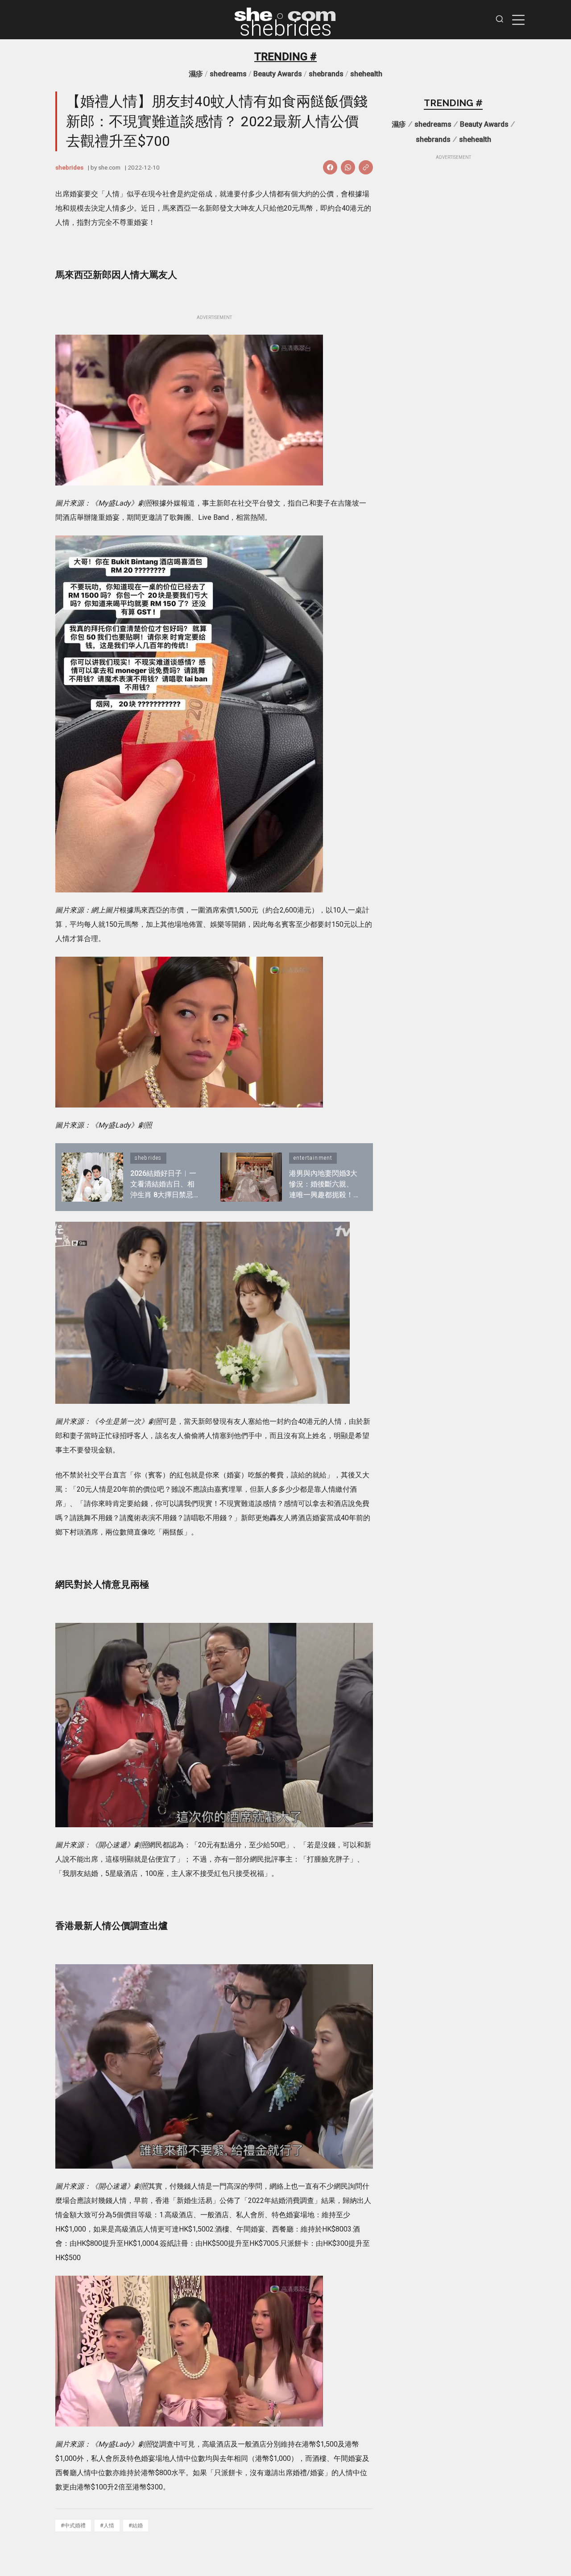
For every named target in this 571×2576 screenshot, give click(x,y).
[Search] (500, 20)
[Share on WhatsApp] (348, 167)
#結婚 (136, 2525)
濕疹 (196, 74)
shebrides (286, 29)
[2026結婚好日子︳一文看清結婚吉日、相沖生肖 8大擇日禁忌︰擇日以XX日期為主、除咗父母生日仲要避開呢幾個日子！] (92, 1177)
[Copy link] (366, 167)
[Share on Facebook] (330, 167)
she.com (109, 167)
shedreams (228, 74)
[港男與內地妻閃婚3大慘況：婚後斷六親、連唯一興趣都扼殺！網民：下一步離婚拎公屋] (251, 1177)
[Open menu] (518, 20)
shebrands (326, 74)
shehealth (366, 74)
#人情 (107, 2525)
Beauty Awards (278, 74)
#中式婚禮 (73, 2525)
